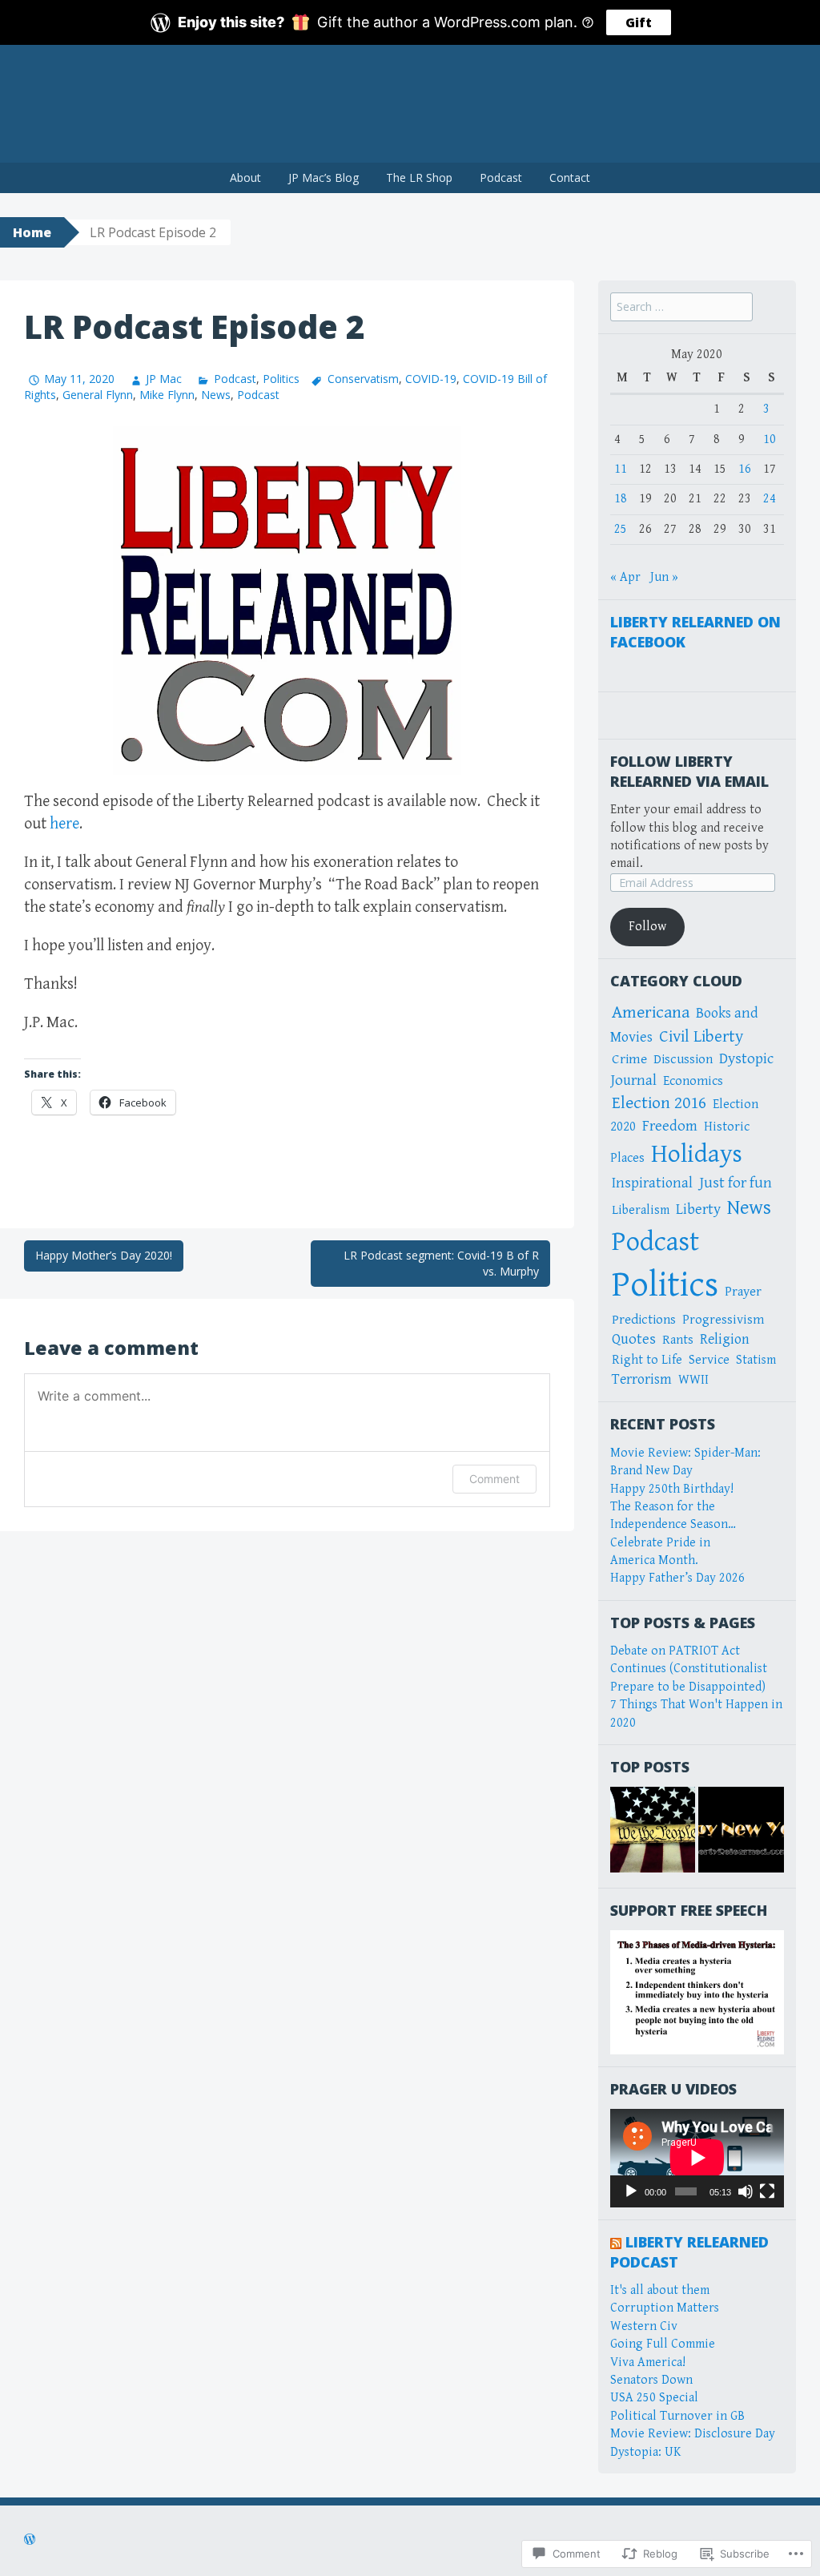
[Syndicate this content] (616, 2242)
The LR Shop (419, 177)
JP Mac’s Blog (324, 177)
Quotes (634, 1339)
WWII (693, 1380)
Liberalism (641, 1210)
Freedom (670, 1126)
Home (32, 232)
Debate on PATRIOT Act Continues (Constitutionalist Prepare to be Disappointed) (689, 1669)
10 (770, 439)
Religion (725, 1339)
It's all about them (660, 2290)
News (216, 395)
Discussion (683, 1059)
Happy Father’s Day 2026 (677, 1578)
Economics (693, 1081)
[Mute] (746, 2191)
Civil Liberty (701, 1037)
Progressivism (723, 1320)
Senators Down (651, 2380)
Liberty (698, 1209)
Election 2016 (659, 1103)
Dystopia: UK (645, 2452)
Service (709, 1360)
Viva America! (648, 2362)
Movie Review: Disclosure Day (693, 2434)
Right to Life (647, 1360)
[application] (697, 2158)
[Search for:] (681, 307)
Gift (639, 22)
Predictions (644, 1320)
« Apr (625, 577)
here (64, 824)
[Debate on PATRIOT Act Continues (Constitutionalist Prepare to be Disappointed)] (653, 1830)
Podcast (501, 177)
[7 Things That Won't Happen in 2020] (741, 1830)
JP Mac (164, 379)
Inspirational (652, 1183)
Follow (647, 927)
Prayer (743, 1292)
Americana (651, 1012)
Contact (570, 177)
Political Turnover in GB (677, 2416)
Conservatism (363, 379)
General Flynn (98, 395)
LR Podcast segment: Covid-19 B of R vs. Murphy (441, 1263)
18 (621, 499)
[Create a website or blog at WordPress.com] (30, 2541)
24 (770, 499)
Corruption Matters (665, 2308)
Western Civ (644, 2326)
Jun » (664, 577)
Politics (281, 379)
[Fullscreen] (767, 2191)
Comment (494, 1479)
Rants (678, 1340)
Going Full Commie (663, 2344)
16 (745, 469)
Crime (629, 1059)
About (245, 177)
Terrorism (642, 1379)
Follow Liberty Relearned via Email (689, 771)
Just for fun (736, 1183)
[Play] (631, 2191)
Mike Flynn (167, 395)
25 (621, 529)
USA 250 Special (654, 2398)
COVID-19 (431, 379)
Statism (756, 1360)
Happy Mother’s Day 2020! (104, 1255)
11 (621, 469)
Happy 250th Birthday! (672, 1489)
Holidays (697, 1154)
